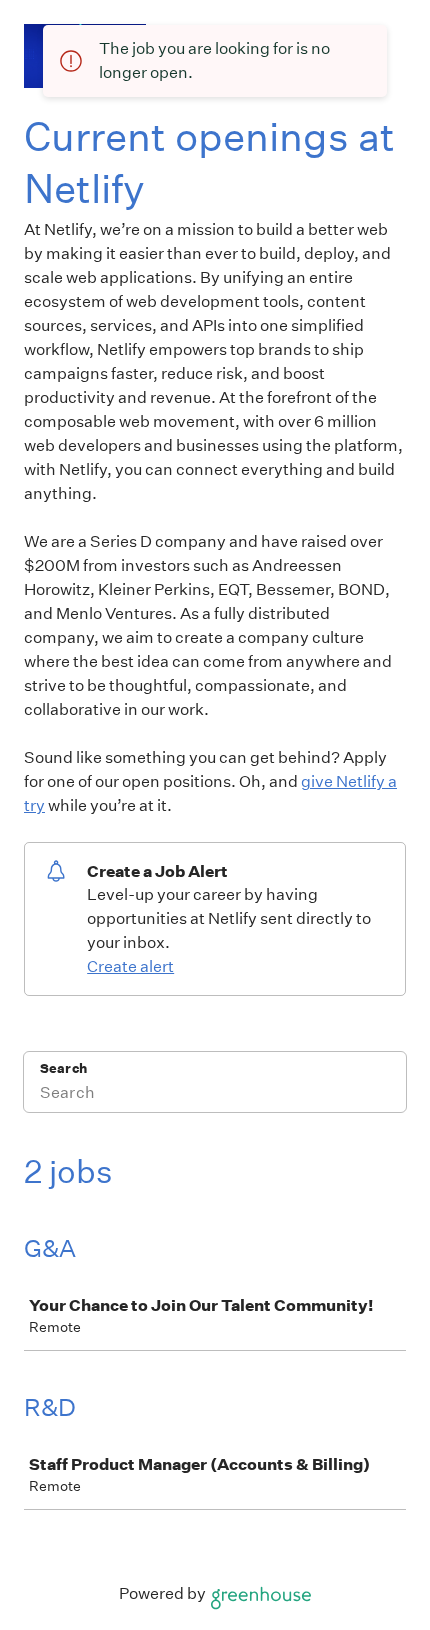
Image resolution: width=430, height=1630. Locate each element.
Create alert (130, 966)
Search (63, 1068)
